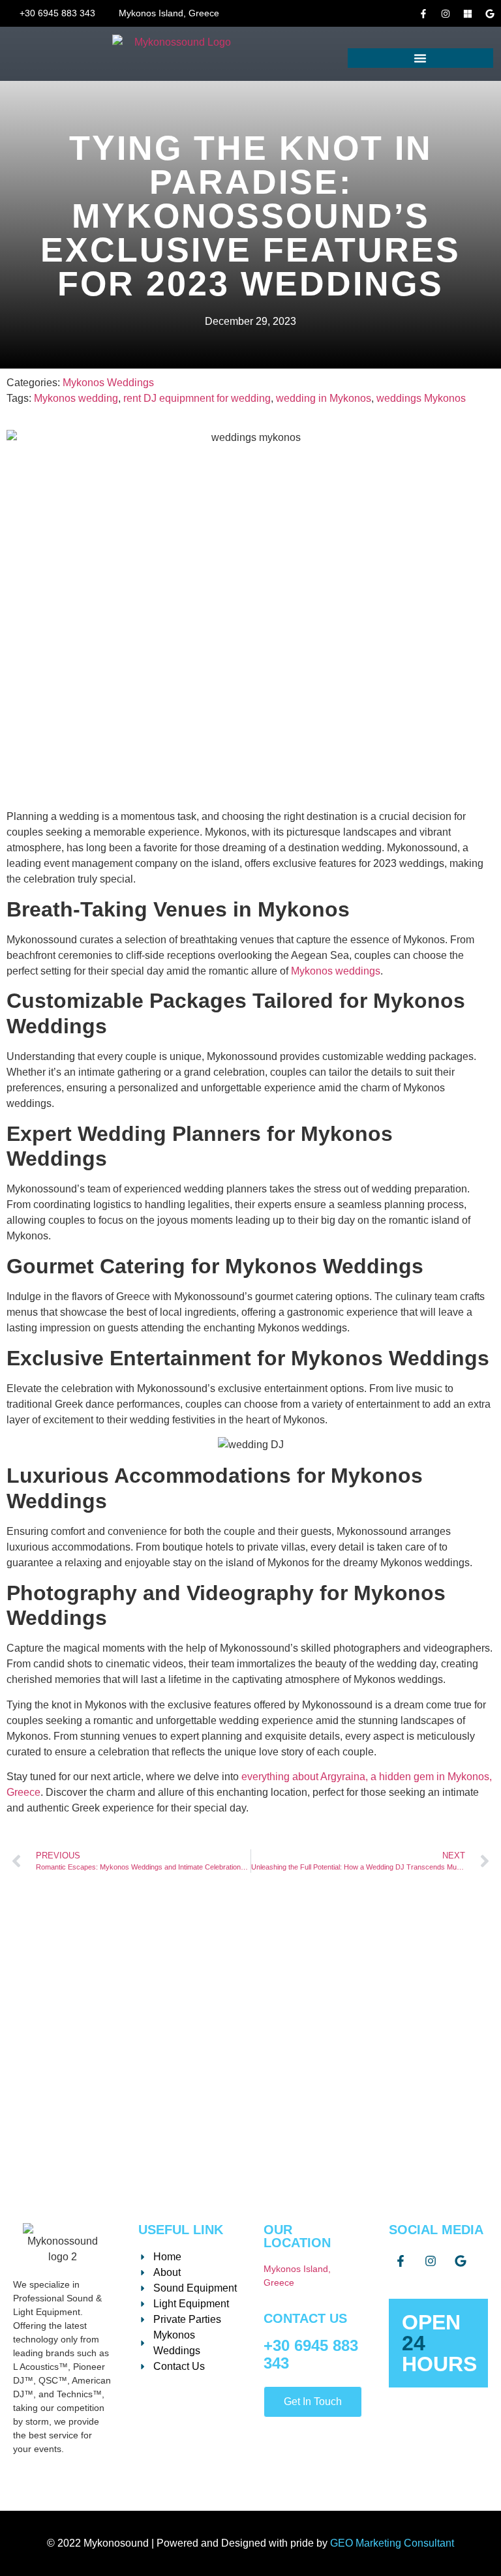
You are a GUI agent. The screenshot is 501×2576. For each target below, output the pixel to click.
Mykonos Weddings (108, 383)
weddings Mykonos (421, 398)
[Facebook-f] (423, 14)
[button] (420, 58)
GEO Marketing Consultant (392, 2543)
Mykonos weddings (336, 971)
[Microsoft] (468, 14)
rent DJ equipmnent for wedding (197, 398)
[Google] (490, 14)
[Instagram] (446, 14)
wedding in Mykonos (324, 398)
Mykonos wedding (76, 398)
